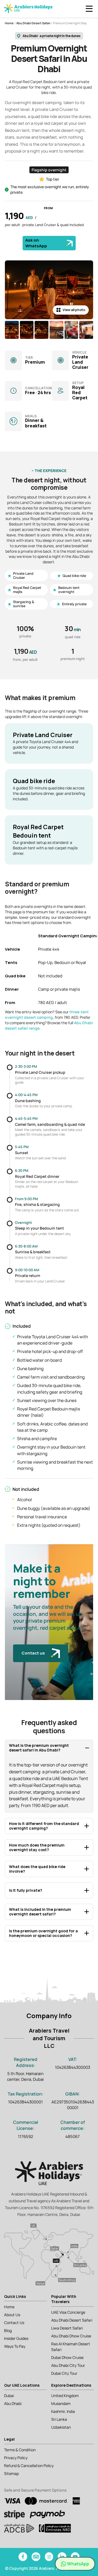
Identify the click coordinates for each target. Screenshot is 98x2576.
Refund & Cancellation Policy (29, 2466)
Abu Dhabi (13, 2403)
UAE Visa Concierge (68, 2312)
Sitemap (11, 2473)
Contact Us (14, 2323)
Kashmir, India (63, 2411)
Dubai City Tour (64, 2373)
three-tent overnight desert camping (47, 1015)
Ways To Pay (15, 2346)
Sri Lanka (59, 2419)
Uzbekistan (61, 2427)
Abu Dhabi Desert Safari (33, 23)
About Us (12, 2315)
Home (9, 23)
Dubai (9, 2396)
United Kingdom (65, 2396)
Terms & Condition (20, 2450)
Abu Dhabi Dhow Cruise (71, 2336)
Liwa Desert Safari (67, 2328)
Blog (8, 2330)
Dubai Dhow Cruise (67, 2357)
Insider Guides (16, 2338)
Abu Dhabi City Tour (68, 2365)
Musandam (61, 2403)
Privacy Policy (16, 2458)
